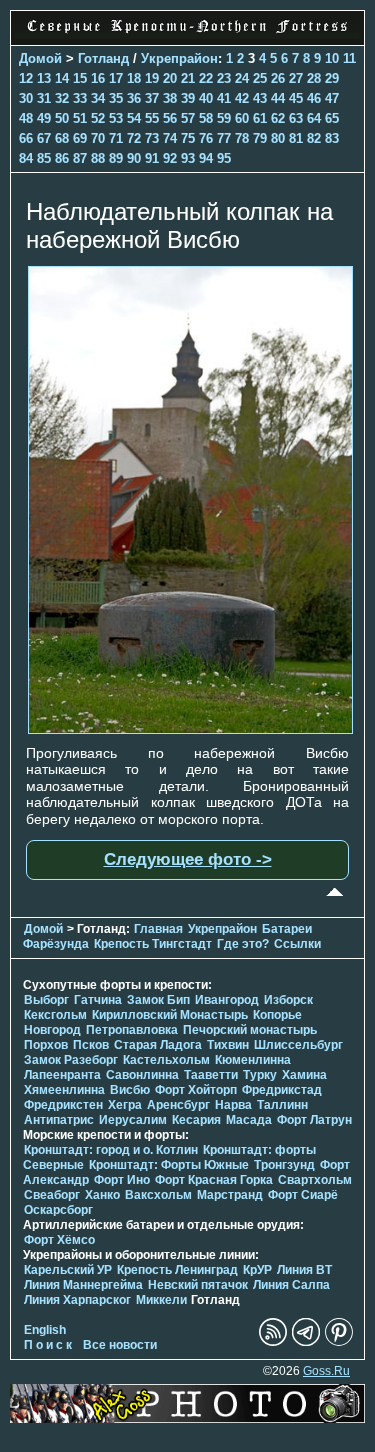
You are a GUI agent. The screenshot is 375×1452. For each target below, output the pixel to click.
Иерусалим (133, 1120)
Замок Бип (158, 1000)
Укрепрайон (179, 58)
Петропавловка (132, 1030)
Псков (91, 1045)
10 (332, 58)
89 (116, 158)
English (45, 1330)
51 (80, 118)
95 (224, 158)
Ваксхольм (158, 1195)
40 (206, 98)
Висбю (130, 1090)
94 (206, 158)
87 (80, 158)
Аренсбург (178, 1105)
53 (116, 118)
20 (170, 78)
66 (26, 138)
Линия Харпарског (77, 1300)
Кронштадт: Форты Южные (169, 1165)
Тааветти (211, 1075)
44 (278, 98)
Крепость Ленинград (177, 1270)
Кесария (196, 1120)
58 (206, 118)
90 (134, 158)
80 (278, 138)
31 (44, 98)
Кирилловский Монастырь (170, 1015)
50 (62, 118)
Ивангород (227, 1000)
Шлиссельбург (298, 1045)
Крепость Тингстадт (153, 944)
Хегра (125, 1105)
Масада (249, 1120)
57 (188, 118)
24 (242, 78)
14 (62, 78)
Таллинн (282, 1105)
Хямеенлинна (64, 1090)
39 (188, 98)
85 (44, 158)
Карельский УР (68, 1270)
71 (116, 138)
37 (152, 98)
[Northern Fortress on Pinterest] (339, 1342)
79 (260, 138)
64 (314, 118)
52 (98, 118)
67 (44, 138)
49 (44, 118)
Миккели (161, 1300)
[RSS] (273, 1342)
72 (134, 138)
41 (224, 98)
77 (224, 138)
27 (296, 78)
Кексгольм (55, 1015)
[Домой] (187, 34)
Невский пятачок (198, 1285)
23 (224, 78)
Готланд (103, 58)
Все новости (120, 1345)
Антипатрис (59, 1120)
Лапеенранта (62, 1075)
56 (170, 118)
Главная (158, 929)
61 (260, 118)
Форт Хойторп (196, 1090)
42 (242, 98)
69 (80, 138)
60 (242, 118)
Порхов (46, 1045)
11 (349, 58)
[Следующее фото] (190, 729)
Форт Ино (122, 1180)
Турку (260, 1075)
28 (314, 78)
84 (26, 158)
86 (62, 158)
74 (170, 138)
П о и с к (48, 1345)
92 (170, 158)
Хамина (304, 1075)
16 (98, 78)
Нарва (233, 1105)
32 (62, 98)
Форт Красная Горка (214, 1180)
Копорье (277, 1015)
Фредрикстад (282, 1090)
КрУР (257, 1270)
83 (332, 138)
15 (80, 78)
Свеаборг (52, 1195)
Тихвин (228, 1045)
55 (152, 118)
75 (188, 138)
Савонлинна (142, 1075)
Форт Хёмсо (59, 1240)
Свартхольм (315, 1180)
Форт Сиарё (303, 1195)
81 (296, 138)
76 (206, 138)
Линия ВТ (304, 1270)
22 (206, 78)
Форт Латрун (314, 1120)
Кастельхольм (166, 1060)
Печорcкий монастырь (250, 1030)
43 (260, 98)
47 (332, 98)
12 (26, 78)
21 (188, 78)
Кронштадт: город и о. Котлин (111, 1150)
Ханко (102, 1195)
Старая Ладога (158, 1045)
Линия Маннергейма (83, 1285)
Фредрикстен (63, 1105)
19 (152, 78)
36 (134, 98)
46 (314, 98)
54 (134, 118)
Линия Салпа (291, 1285)
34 (98, 98)
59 (224, 118)
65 (332, 118)
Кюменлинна (253, 1060)
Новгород (52, 1030)
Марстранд (230, 1195)
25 (260, 78)
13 (44, 78)
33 (80, 98)
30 (26, 98)
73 (152, 138)
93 (188, 158)
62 (278, 118)
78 (242, 138)
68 (62, 138)
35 (116, 98)
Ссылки (297, 944)
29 (332, 78)
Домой (40, 58)
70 (98, 138)
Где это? (243, 944)
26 (278, 78)
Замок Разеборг (71, 1060)
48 (26, 118)
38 (170, 98)
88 (98, 158)
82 (314, 138)
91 (152, 158)
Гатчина (98, 1000)
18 (134, 78)
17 (116, 78)
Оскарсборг (58, 1210)
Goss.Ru (326, 1371)
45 (296, 98)
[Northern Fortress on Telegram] (306, 1342)
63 (296, 118)
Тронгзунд (284, 1165)
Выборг (46, 1000)
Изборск (288, 1000)
